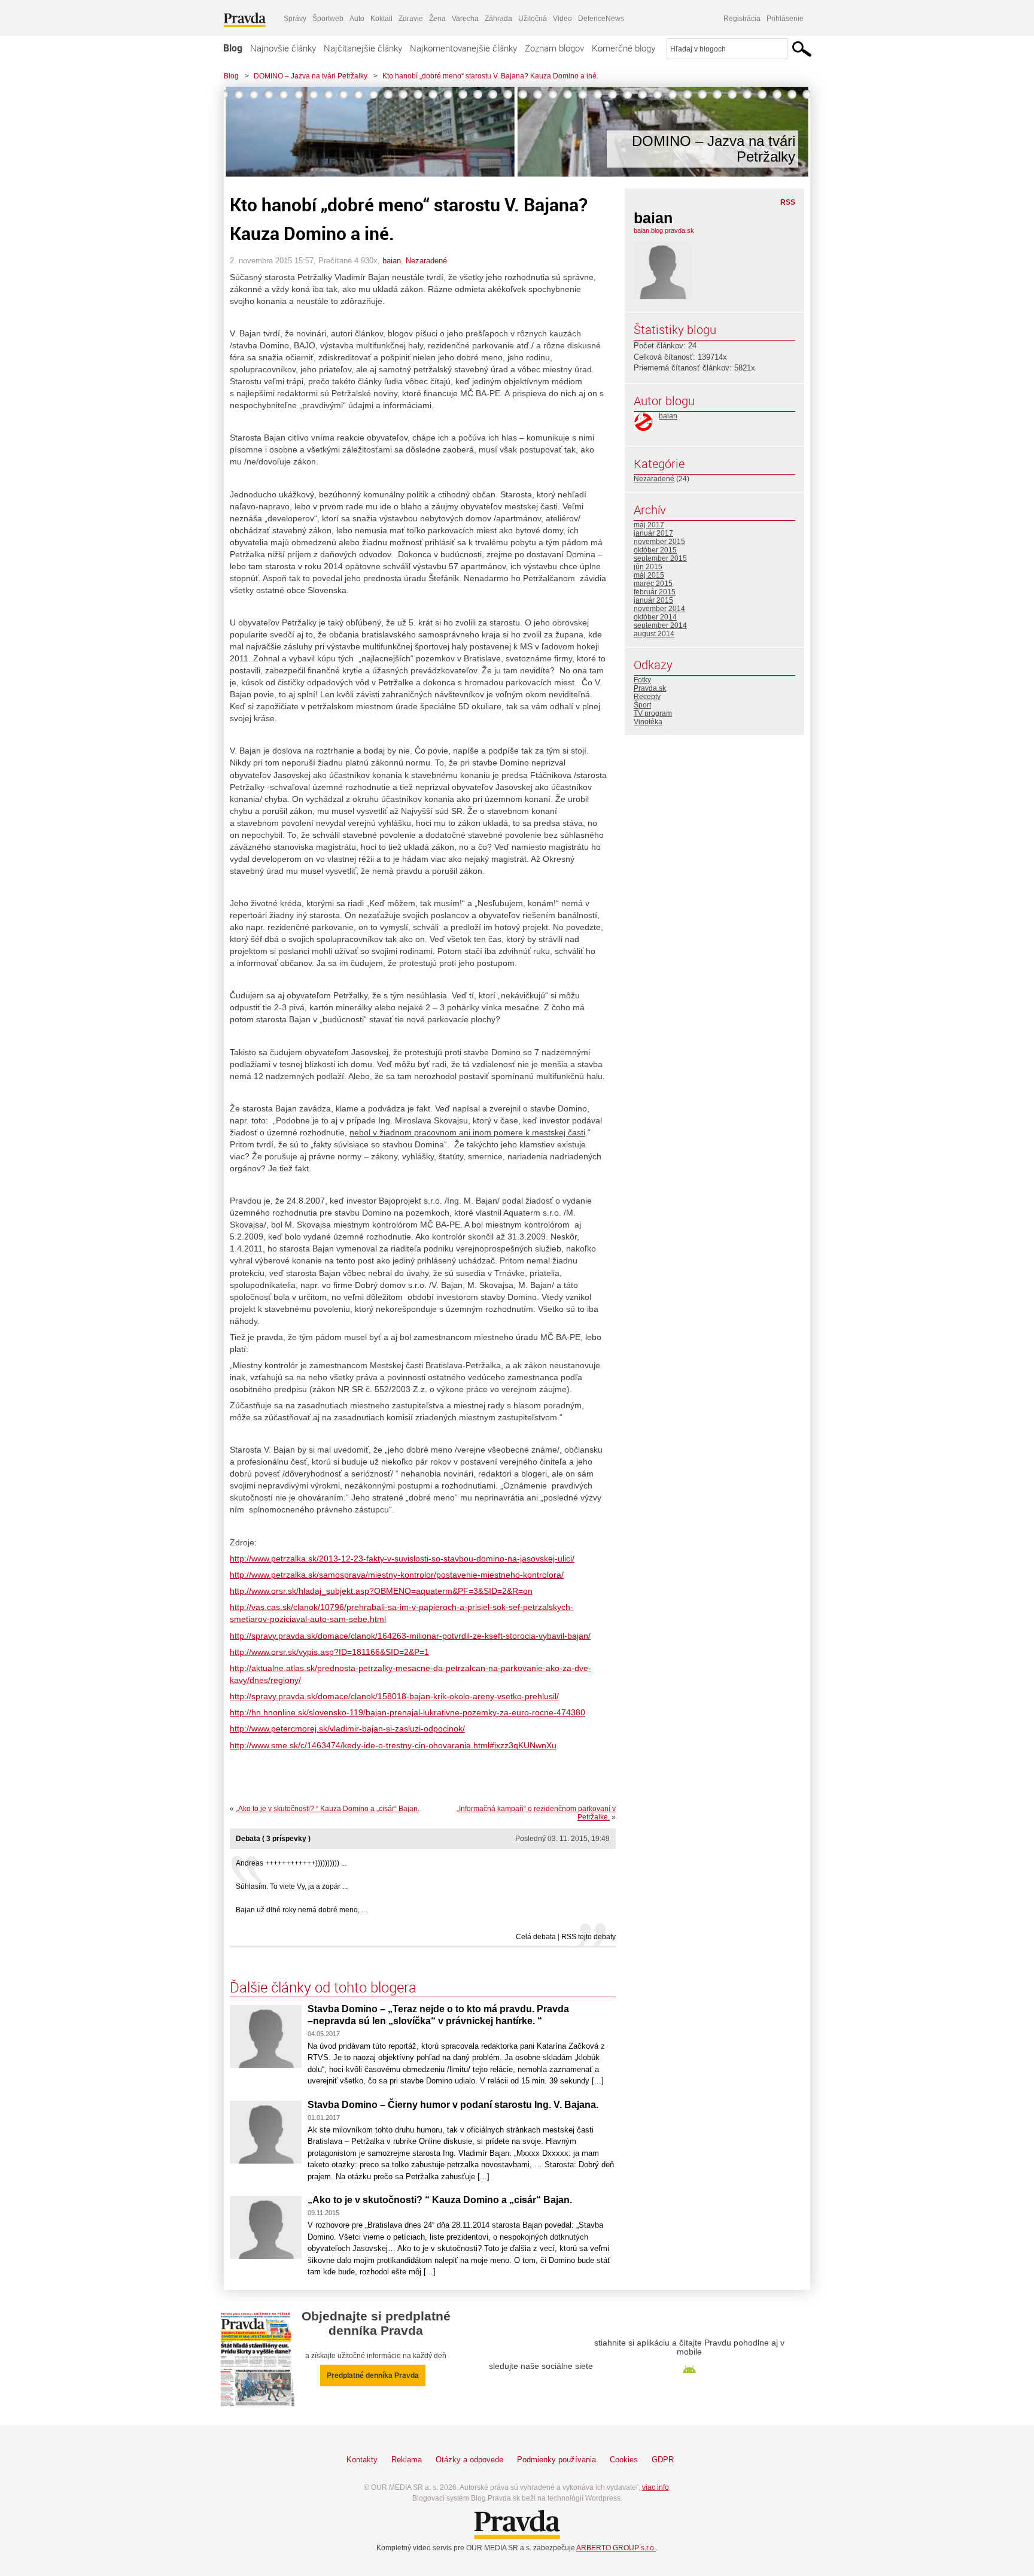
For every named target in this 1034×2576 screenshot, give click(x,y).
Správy (295, 19)
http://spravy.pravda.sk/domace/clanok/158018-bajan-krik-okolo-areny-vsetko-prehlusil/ (394, 1696)
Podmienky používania (556, 2460)
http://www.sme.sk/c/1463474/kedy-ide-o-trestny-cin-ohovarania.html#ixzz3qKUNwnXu (393, 1745)
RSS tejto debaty (589, 1937)
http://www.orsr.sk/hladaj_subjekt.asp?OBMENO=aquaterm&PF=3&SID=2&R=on (381, 1591)
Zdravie (411, 19)
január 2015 (653, 600)
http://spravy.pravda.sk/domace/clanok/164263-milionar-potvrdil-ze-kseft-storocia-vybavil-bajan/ (410, 1636)
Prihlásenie (785, 19)
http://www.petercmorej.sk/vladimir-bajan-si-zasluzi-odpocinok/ (347, 1729)
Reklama (407, 2460)
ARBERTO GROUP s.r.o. (616, 2548)
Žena (437, 19)
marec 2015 (653, 584)
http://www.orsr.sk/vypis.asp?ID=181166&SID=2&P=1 (329, 1652)
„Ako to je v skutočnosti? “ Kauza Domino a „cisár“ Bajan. (328, 1809)
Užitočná (533, 19)
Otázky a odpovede (469, 2460)
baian (392, 261)
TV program (653, 713)
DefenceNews (601, 19)
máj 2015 (649, 575)
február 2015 (655, 592)
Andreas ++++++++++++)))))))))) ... (291, 1863)
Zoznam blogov (554, 48)
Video (562, 19)
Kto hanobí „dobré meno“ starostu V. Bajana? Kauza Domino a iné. (490, 76)
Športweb (328, 19)
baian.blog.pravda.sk (664, 230)
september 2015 (660, 558)
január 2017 (653, 533)
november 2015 (659, 542)
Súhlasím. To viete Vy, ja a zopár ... (292, 1887)
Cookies (624, 2460)
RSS (788, 202)
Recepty (647, 697)
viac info (656, 2487)
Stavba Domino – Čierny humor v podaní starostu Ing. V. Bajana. (453, 2105)
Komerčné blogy (624, 48)
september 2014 (660, 625)
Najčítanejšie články (363, 48)
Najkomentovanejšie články (463, 48)
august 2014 (654, 634)
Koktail (381, 19)
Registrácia (742, 19)
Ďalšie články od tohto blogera (323, 1987)
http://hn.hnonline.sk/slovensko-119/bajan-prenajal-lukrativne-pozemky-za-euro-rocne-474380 (407, 1712)
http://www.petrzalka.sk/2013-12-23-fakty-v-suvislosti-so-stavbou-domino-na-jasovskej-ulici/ (402, 1559)
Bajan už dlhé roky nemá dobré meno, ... (301, 1910)
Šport (642, 705)
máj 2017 (649, 525)
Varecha (465, 19)
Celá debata (536, 1937)
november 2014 (659, 609)
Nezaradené (426, 261)
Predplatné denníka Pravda (373, 2375)
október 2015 (655, 550)
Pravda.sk (650, 688)
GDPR (663, 2460)
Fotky (642, 680)
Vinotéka (648, 722)
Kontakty (362, 2460)
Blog (233, 48)
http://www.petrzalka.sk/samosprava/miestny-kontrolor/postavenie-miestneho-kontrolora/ (397, 1575)
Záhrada (498, 19)
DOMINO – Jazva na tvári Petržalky (311, 76)
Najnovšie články (283, 48)
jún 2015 (648, 567)
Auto (357, 19)
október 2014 (655, 617)
